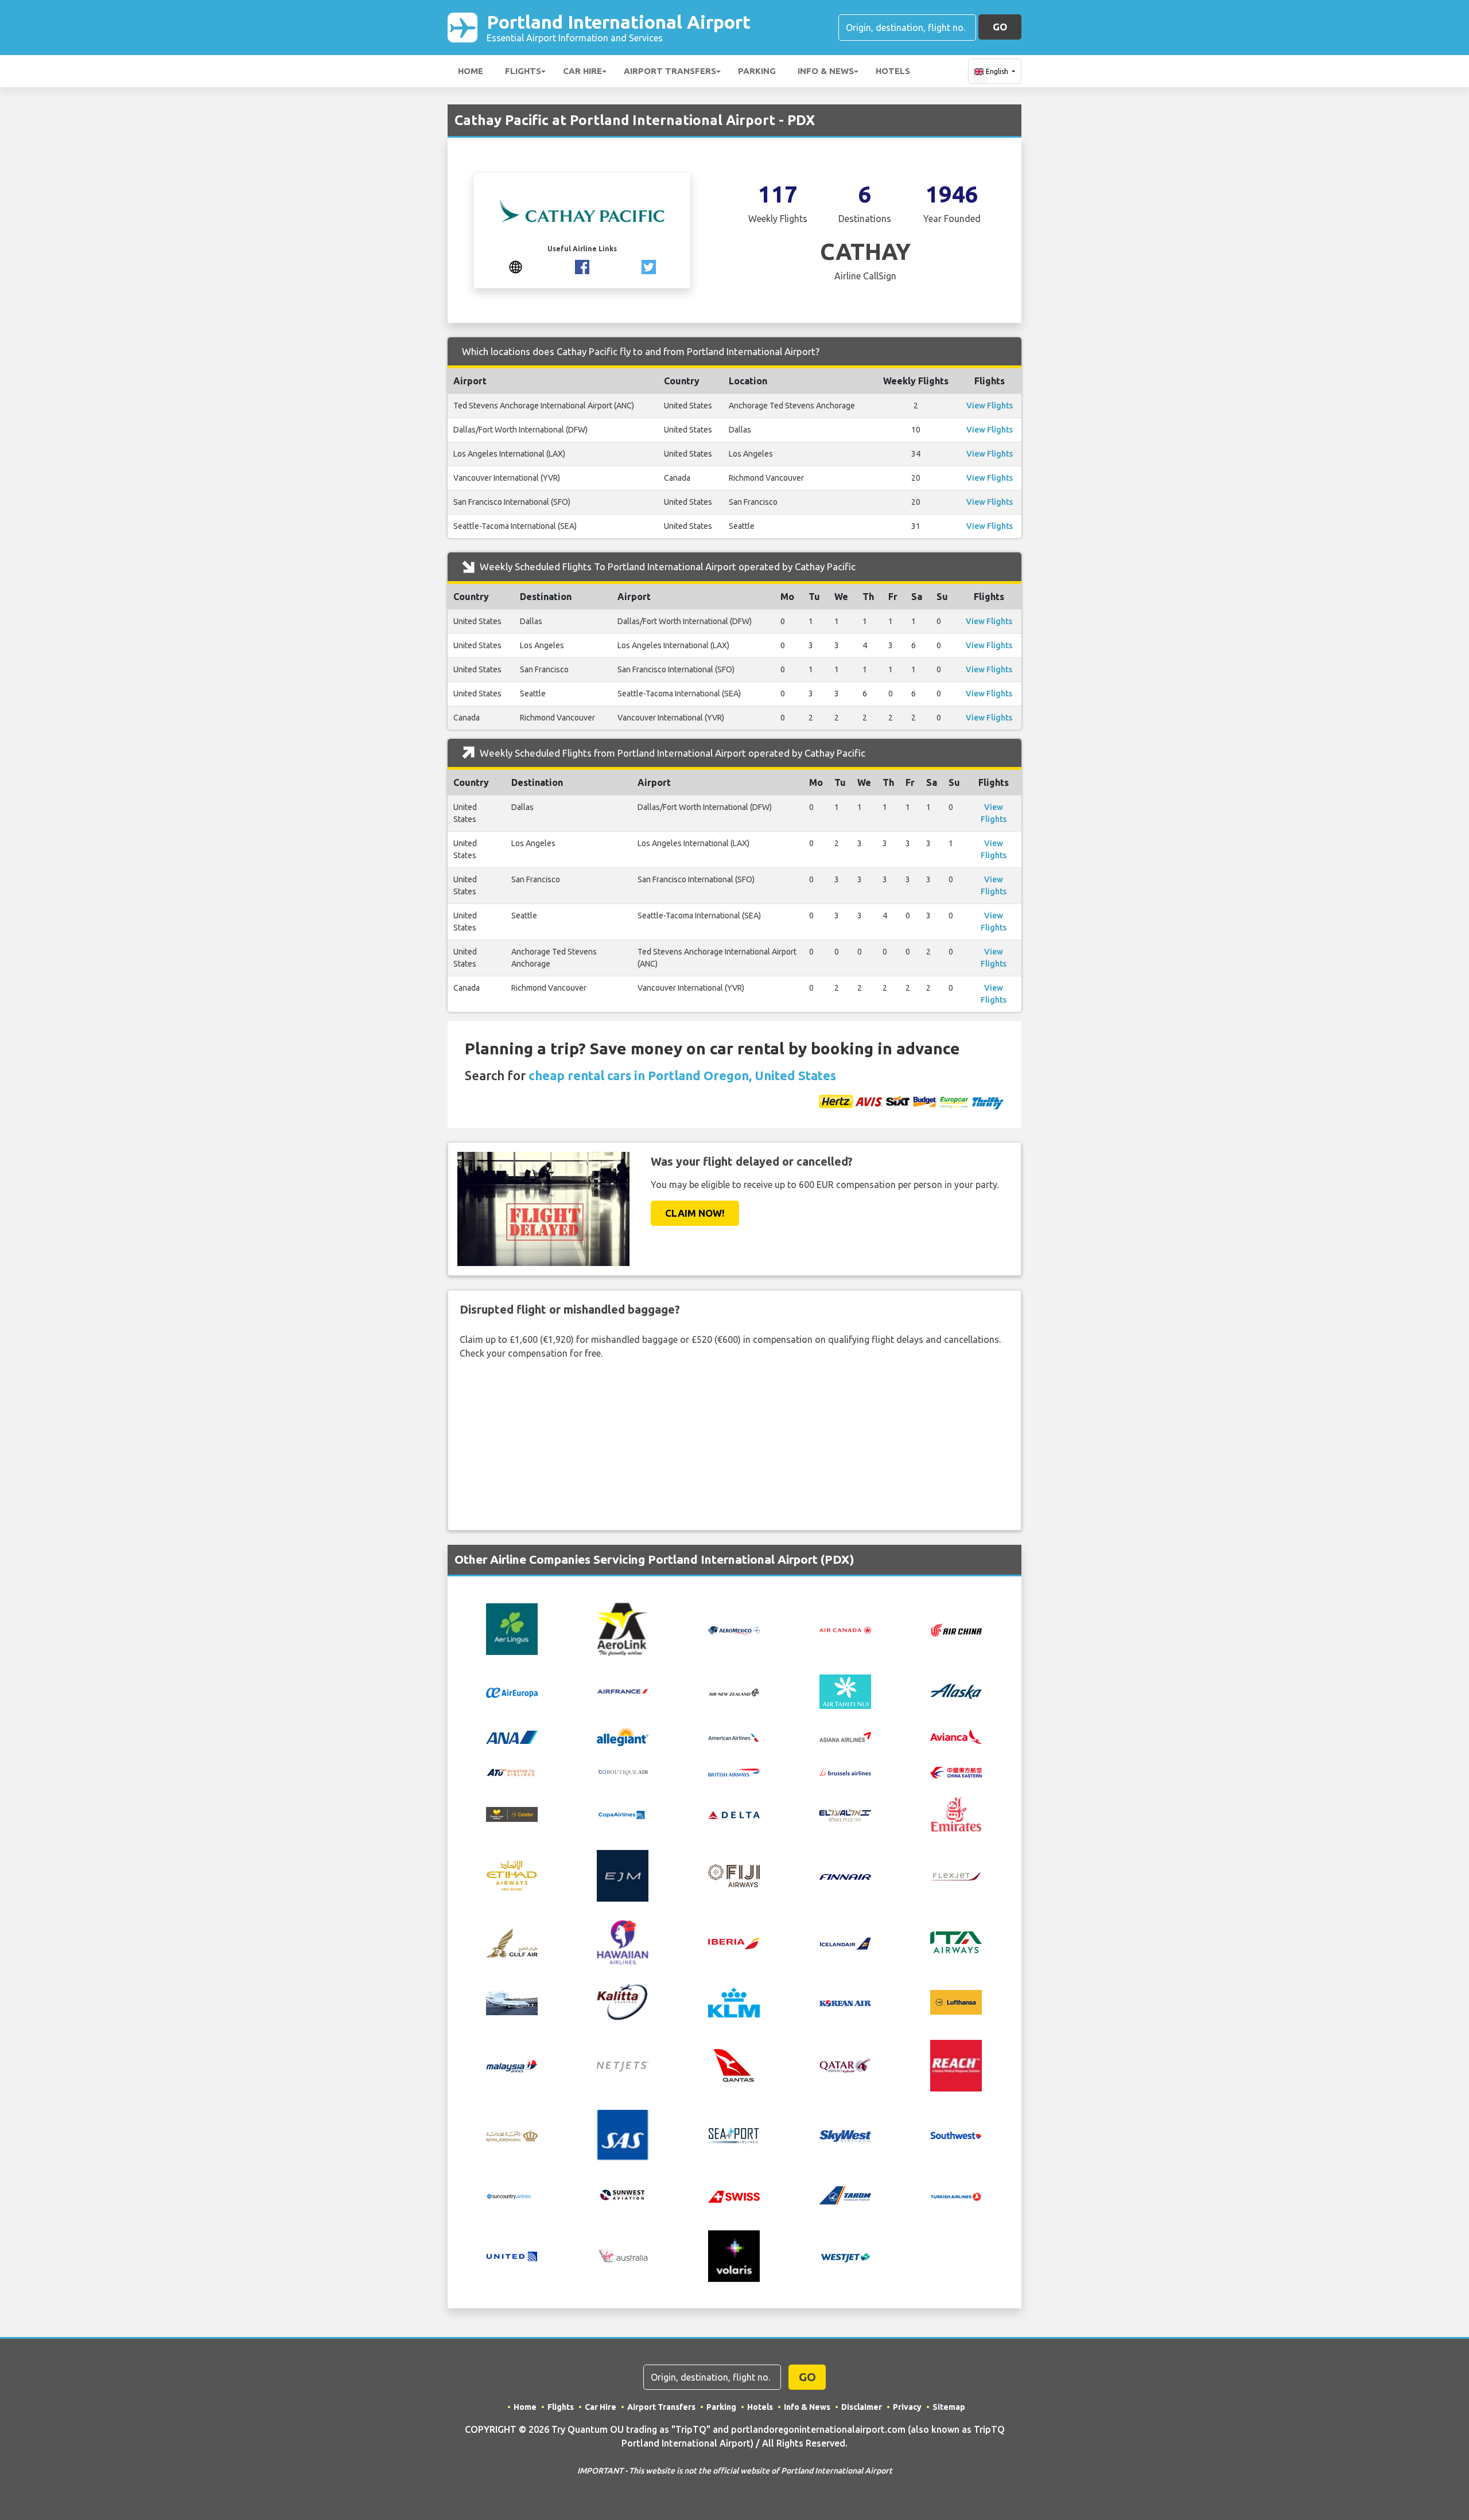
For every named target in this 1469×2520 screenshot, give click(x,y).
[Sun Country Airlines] (512, 2195)
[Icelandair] (845, 1942)
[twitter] (649, 266)
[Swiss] (734, 2195)
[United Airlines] (512, 2256)
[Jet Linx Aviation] (512, 2001)
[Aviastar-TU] (512, 1771)
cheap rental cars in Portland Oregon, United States (682, 1075)
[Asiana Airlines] (845, 1736)
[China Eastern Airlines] (956, 1771)
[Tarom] (845, 2195)
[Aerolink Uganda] (623, 1628)
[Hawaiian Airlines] (623, 1941)
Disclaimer (862, 2407)
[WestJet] (845, 2256)
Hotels (893, 71)
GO (1000, 27)
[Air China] (956, 1629)
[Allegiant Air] (623, 1735)
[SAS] (623, 2134)
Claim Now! (695, 1213)
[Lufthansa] (956, 2001)
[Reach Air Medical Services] (956, 2065)
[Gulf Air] (512, 1941)
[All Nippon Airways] (512, 1736)
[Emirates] (956, 1813)
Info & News (826, 71)
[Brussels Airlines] (845, 1771)
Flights (523, 71)
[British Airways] (734, 1771)
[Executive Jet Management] (623, 1875)
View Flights (990, 406)
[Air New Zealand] (734, 1692)
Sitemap (949, 2407)
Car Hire (582, 71)
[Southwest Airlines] (956, 2134)
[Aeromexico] (734, 1629)
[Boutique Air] (623, 1771)
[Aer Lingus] (512, 1628)
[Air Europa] (512, 1692)
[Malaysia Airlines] (512, 2066)
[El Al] (845, 1814)
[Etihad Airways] (512, 1875)
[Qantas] (734, 2065)
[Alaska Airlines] (956, 1691)
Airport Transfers (670, 71)
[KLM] (734, 2001)
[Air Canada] (845, 1629)
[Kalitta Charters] (623, 2001)
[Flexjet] (956, 1876)
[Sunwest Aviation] (623, 2195)
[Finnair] (845, 1876)
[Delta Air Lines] (734, 1814)
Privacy (907, 2407)
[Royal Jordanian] (512, 2135)
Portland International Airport (619, 27)
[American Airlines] (734, 1736)
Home (471, 71)
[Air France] (623, 1691)
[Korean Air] (845, 2003)
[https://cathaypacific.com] (516, 266)
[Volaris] (734, 2256)
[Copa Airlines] (623, 1814)
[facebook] (582, 266)
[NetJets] (623, 2066)
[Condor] (512, 1813)
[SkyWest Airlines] (845, 2135)
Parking (757, 71)
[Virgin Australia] (623, 2256)
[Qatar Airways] (845, 2065)
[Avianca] (956, 1736)
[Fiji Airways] (734, 1875)
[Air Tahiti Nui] (845, 1691)
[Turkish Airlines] (956, 2195)
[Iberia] (734, 1942)
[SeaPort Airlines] (734, 2134)
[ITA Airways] (956, 1941)
